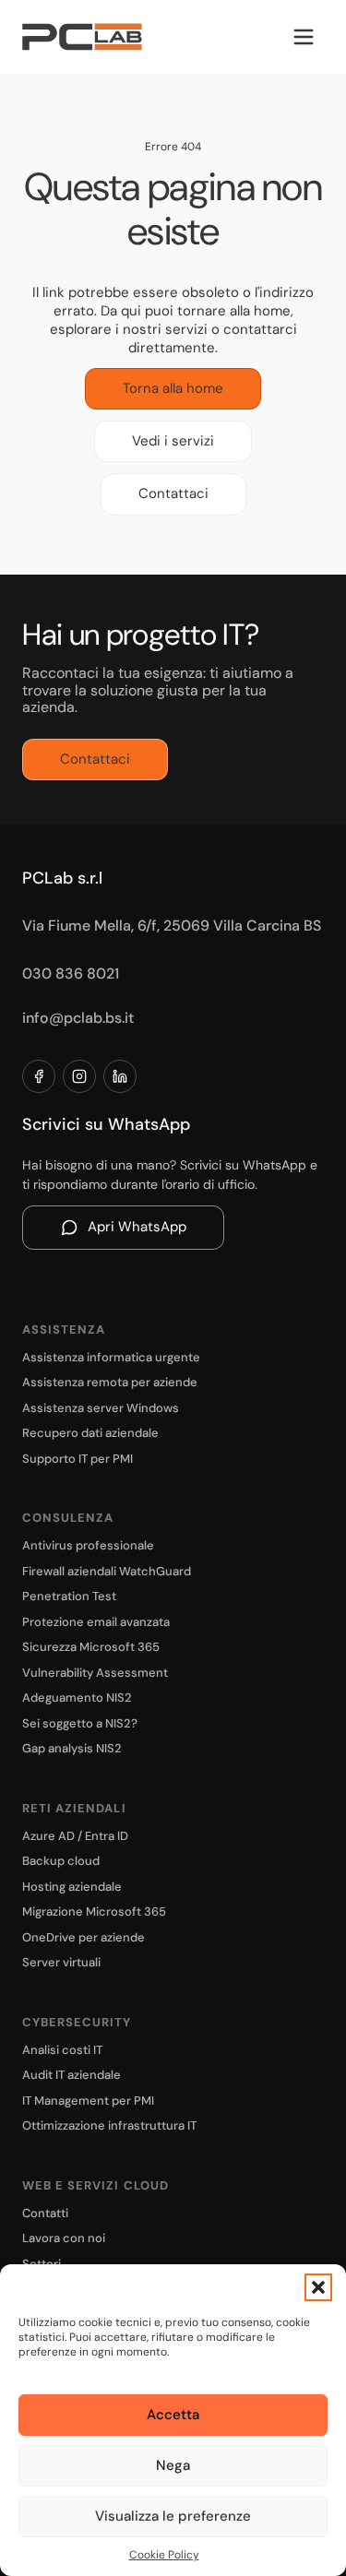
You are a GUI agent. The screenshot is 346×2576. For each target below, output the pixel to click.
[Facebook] (39, 1076)
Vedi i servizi (173, 441)
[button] (318, 2287)
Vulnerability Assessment (95, 1673)
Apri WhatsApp (137, 1227)
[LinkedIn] (120, 1076)
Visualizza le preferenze (173, 2516)
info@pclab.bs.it (78, 1018)
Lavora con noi (64, 2238)
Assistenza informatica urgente (111, 1357)
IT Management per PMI (88, 2101)
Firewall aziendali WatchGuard (107, 1571)
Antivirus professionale (88, 1545)
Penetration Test (69, 1596)
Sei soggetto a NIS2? (80, 1723)
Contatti (45, 2213)
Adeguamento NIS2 (77, 1698)
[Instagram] (79, 1076)
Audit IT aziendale (72, 2075)
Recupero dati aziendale (90, 1433)
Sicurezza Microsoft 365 (91, 1647)
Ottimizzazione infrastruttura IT (109, 2125)
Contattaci (173, 493)
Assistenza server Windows (101, 1408)
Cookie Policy (164, 2555)
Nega (173, 2465)
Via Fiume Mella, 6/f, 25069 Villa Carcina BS (172, 926)
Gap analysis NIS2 (72, 1748)
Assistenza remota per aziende (110, 1382)
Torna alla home (173, 388)
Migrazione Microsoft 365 (94, 1911)
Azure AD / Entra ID (75, 1836)
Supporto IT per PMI (78, 1459)
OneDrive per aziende (84, 1937)
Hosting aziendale (72, 1887)
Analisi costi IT (62, 2050)
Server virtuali (61, 1962)
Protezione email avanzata (96, 1622)
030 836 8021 (71, 973)
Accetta (173, 2415)
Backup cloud (61, 1861)
